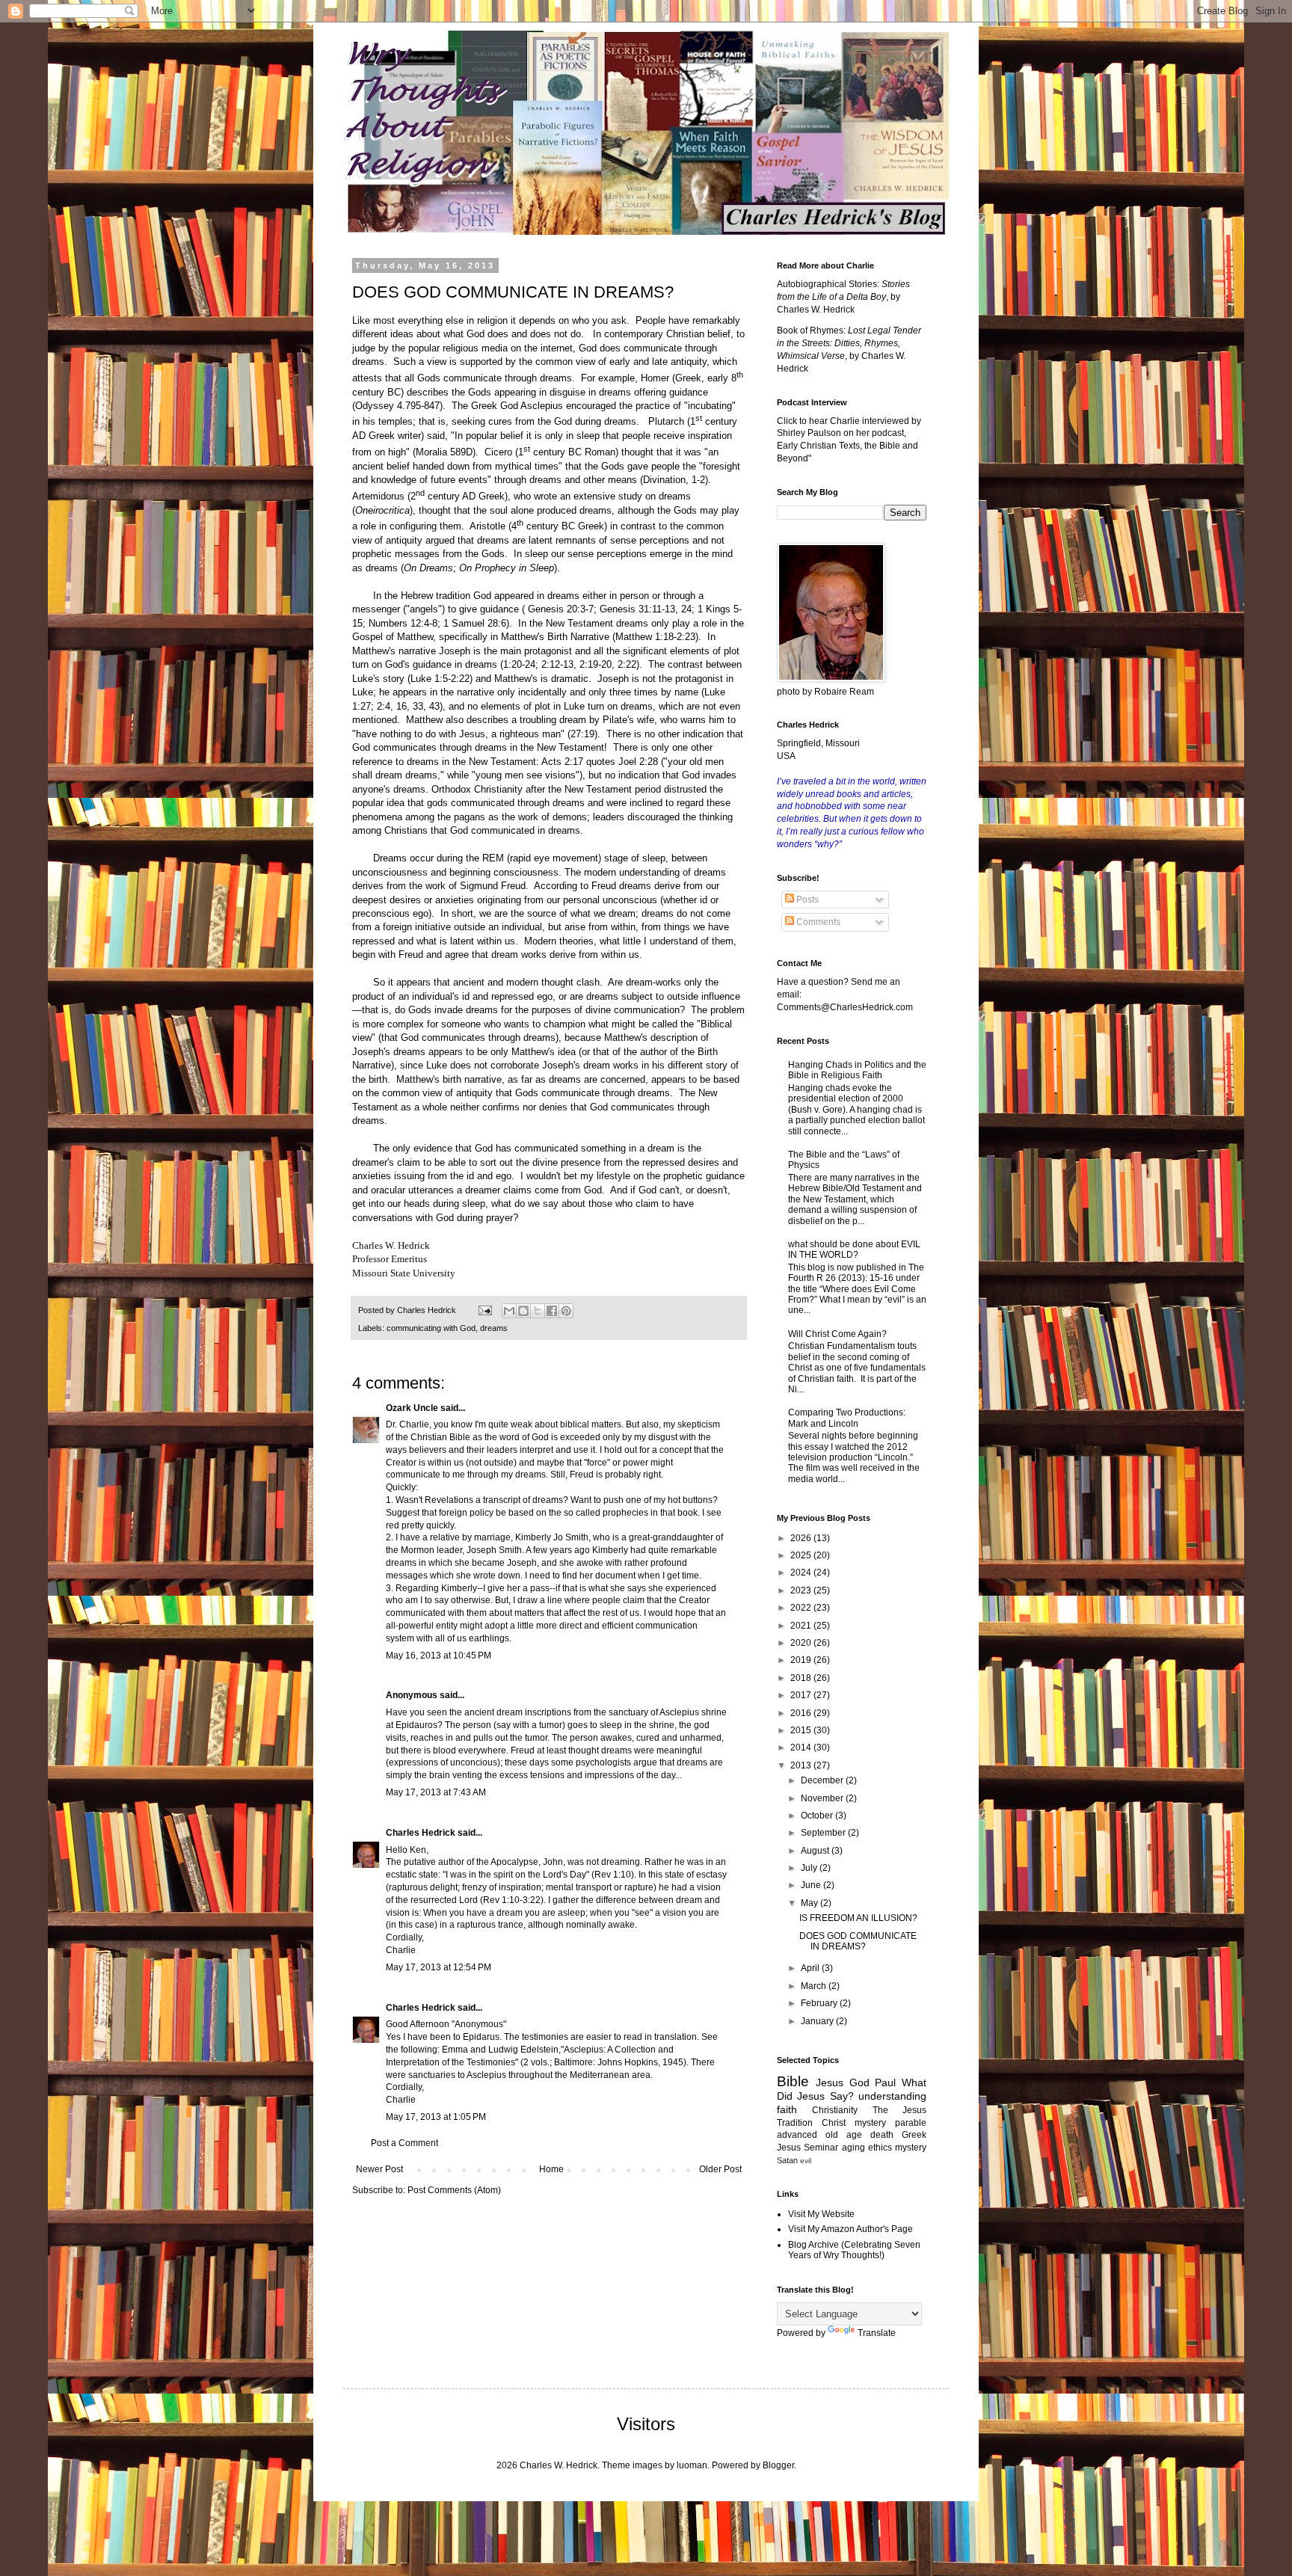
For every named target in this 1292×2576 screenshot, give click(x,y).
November (823, 1798)
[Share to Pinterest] (566, 1311)
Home (551, 2169)
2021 (802, 1626)
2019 (802, 1660)
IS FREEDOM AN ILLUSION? (858, 1918)
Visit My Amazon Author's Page (850, 2229)
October (818, 1816)
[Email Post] (485, 1310)
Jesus (830, 2082)
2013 (802, 1765)
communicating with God (431, 1328)
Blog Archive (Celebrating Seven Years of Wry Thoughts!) (854, 2250)
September (824, 1833)
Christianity (835, 2110)
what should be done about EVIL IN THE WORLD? (854, 1249)
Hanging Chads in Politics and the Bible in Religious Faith (857, 1070)
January (818, 2021)
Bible (793, 2081)
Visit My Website (821, 2214)
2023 (802, 1590)
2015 (802, 1730)
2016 (802, 1713)
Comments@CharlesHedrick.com (845, 1007)
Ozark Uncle (412, 1408)
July (810, 1868)
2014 (802, 1747)
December (823, 1780)
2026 (802, 1538)
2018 (802, 1678)
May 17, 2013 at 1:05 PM (436, 2117)
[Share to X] (538, 1311)
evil (806, 2161)
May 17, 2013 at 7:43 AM (436, 1792)
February (820, 2003)
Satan (787, 2160)
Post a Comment (404, 2143)
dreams (494, 1328)
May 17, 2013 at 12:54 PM (439, 1967)
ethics (880, 2148)
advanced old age (819, 2135)
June (812, 1885)
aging (853, 2148)
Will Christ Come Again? (837, 1334)
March (815, 1986)
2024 (802, 1573)
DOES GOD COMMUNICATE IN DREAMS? (858, 1941)
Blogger (778, 2465)
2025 (802, 1555)
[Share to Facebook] (552, 1311)
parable (911, 2123)
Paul (885, 2082)
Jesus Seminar (807, 2148)
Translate (877, 2333)
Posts (806, 900)
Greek (914, 2135)
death (882, 2135)
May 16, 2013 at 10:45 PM (439, 1656)
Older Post (720, 2169)
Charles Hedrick (421, 1833)
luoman (692, 2465)
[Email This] (509, 1311)
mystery (911, 2148)
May (810, 1903)
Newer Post (379, 2169)
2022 (802, 1608)
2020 (802, 1643)
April (811, 1968)
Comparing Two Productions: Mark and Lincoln (847, 1418)
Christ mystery (854, 2123)
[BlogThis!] (523, 1311)
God (859, 2082)
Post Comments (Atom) (454, 2190)
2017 (802, 1695)
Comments (817, 922)
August (816, 1851)
